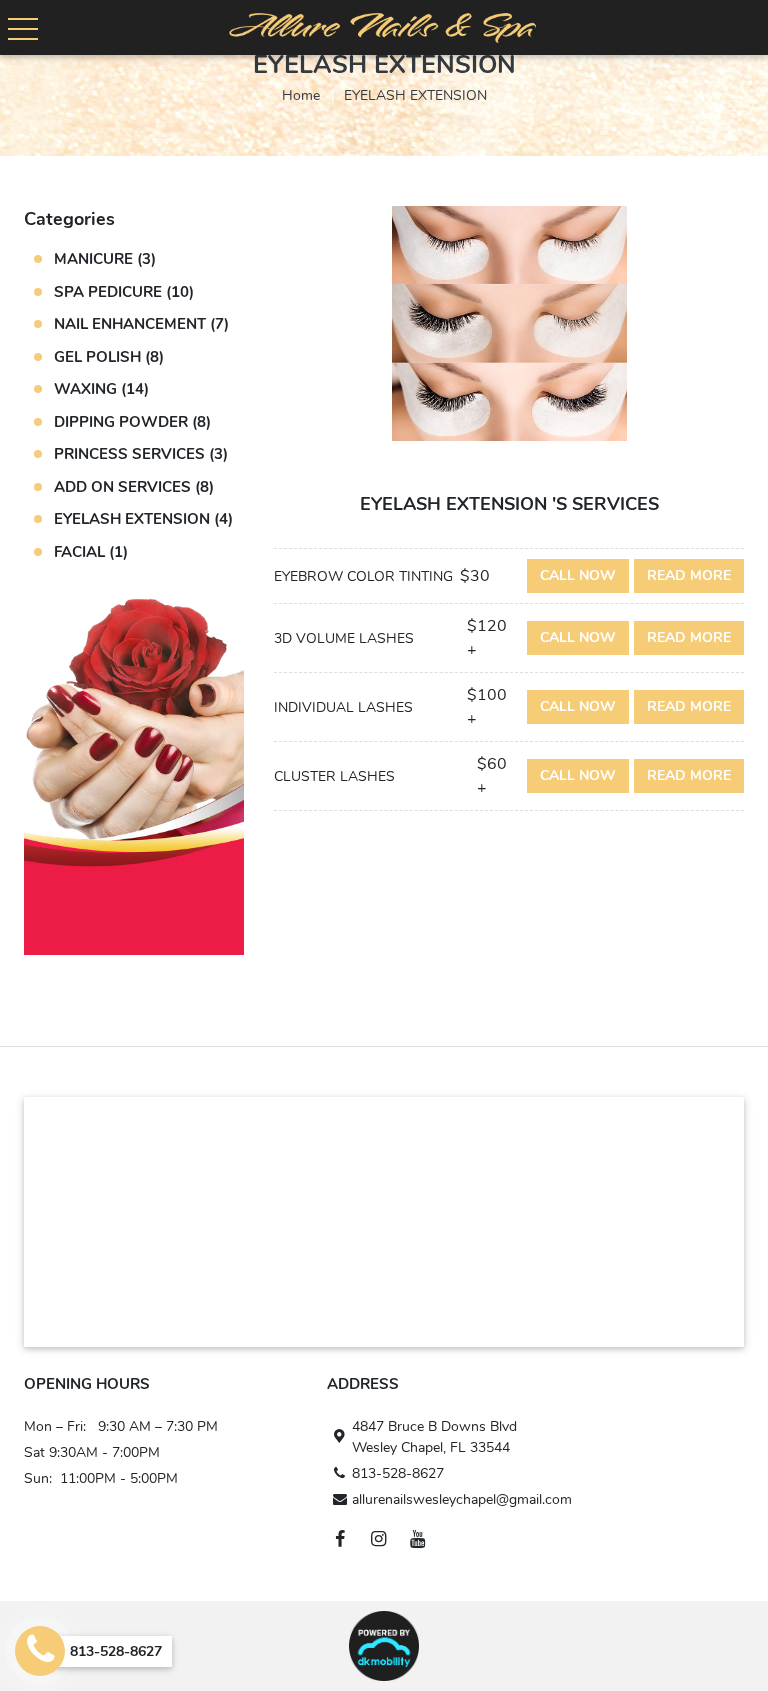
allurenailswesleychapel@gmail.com (462, 1499)
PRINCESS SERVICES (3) (141, 454)
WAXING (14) (101, 389)
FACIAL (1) (91, 552)
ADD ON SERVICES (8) (134, 487)
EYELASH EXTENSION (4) (143, 519)
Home (301, 95)
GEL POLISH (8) (109, 357)
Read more (689, 575)
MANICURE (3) (105, 259)
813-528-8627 (398, 1473)
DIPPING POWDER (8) (132, 422)
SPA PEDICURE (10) (124, 292)
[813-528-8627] (40, 1651)
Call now (578, 575)
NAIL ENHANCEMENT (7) (141, 324)
